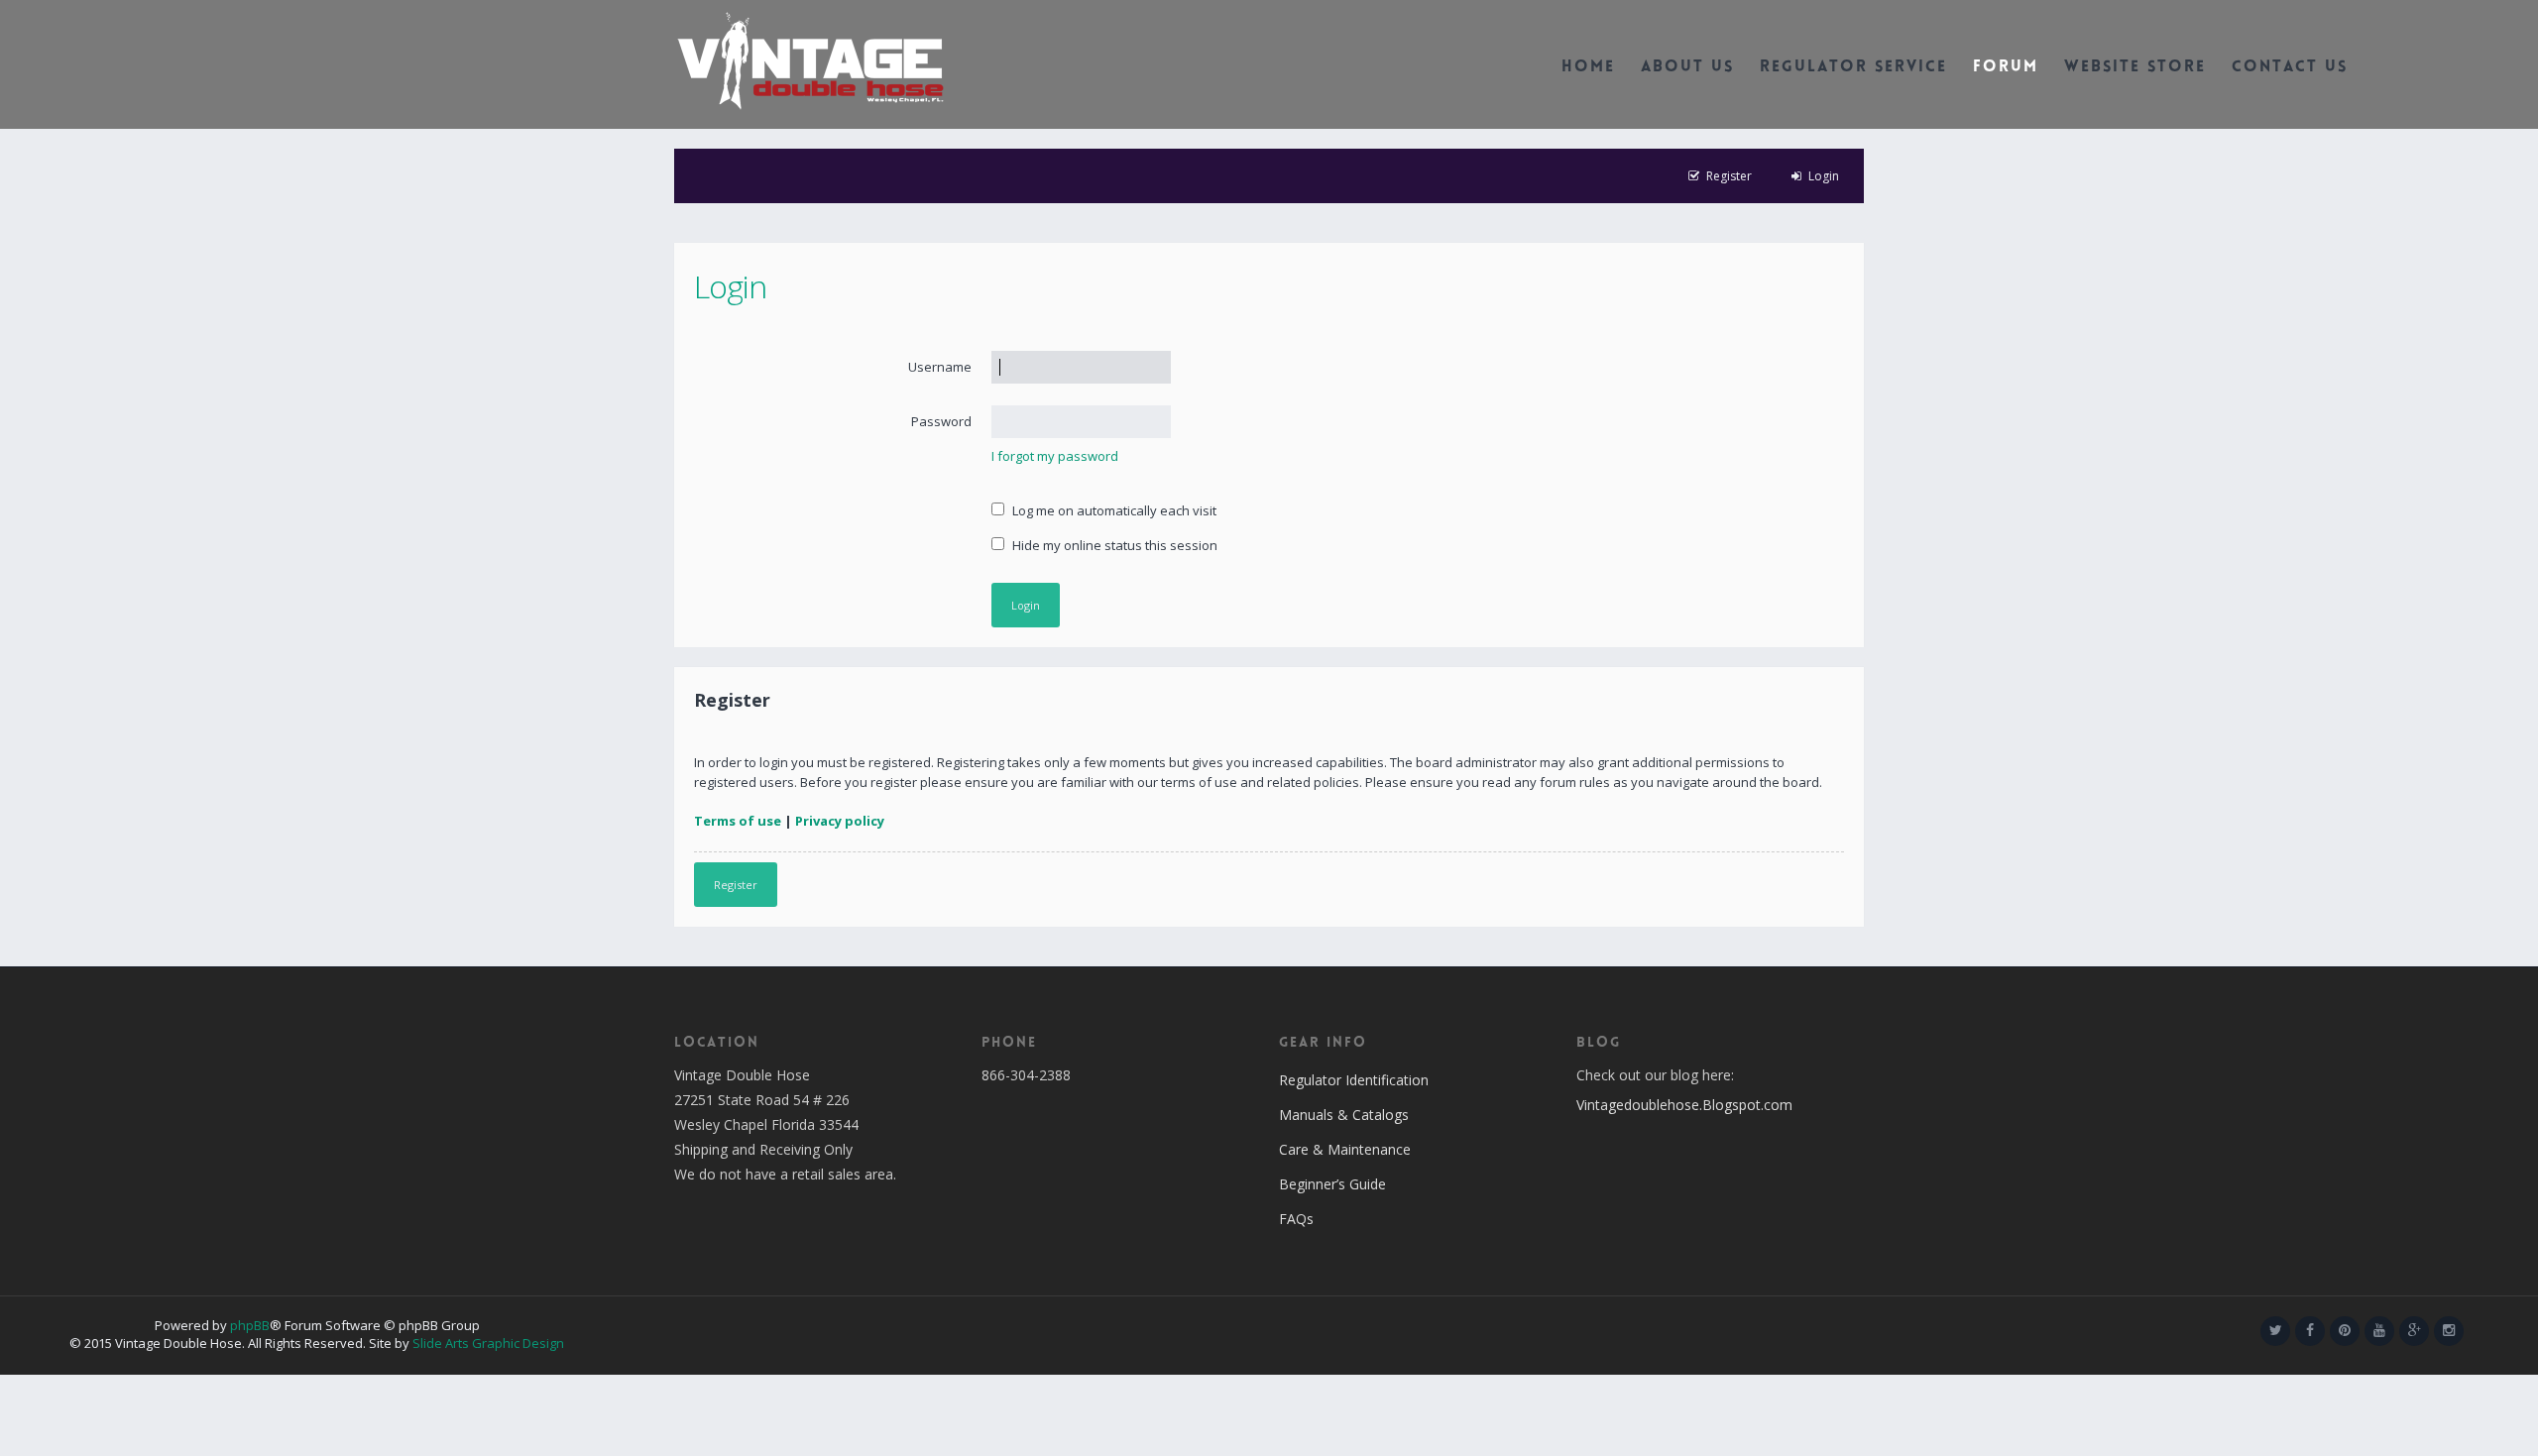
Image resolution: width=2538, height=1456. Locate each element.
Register (736, 885)
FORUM (2006, 68)
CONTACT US (2290, 68)
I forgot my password (1055, 456)
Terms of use (738, 821)
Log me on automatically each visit (1113, 510)
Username (940, 367)
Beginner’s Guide (1332, 1184)
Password (941, 421)
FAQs (1296, 1219)
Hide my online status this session (1113, 545)
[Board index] (810, 59)
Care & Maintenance (1345, 1149)
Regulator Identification (1354, 1080)
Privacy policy (840, 821)
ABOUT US (1687, 68)
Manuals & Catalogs (1344, 1115)
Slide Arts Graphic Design (488, 1343)
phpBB (250, 1325)
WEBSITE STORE (2135, 68)
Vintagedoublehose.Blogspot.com (1684, 1105)
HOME (1588, 68)
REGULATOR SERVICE (1853, 68)
